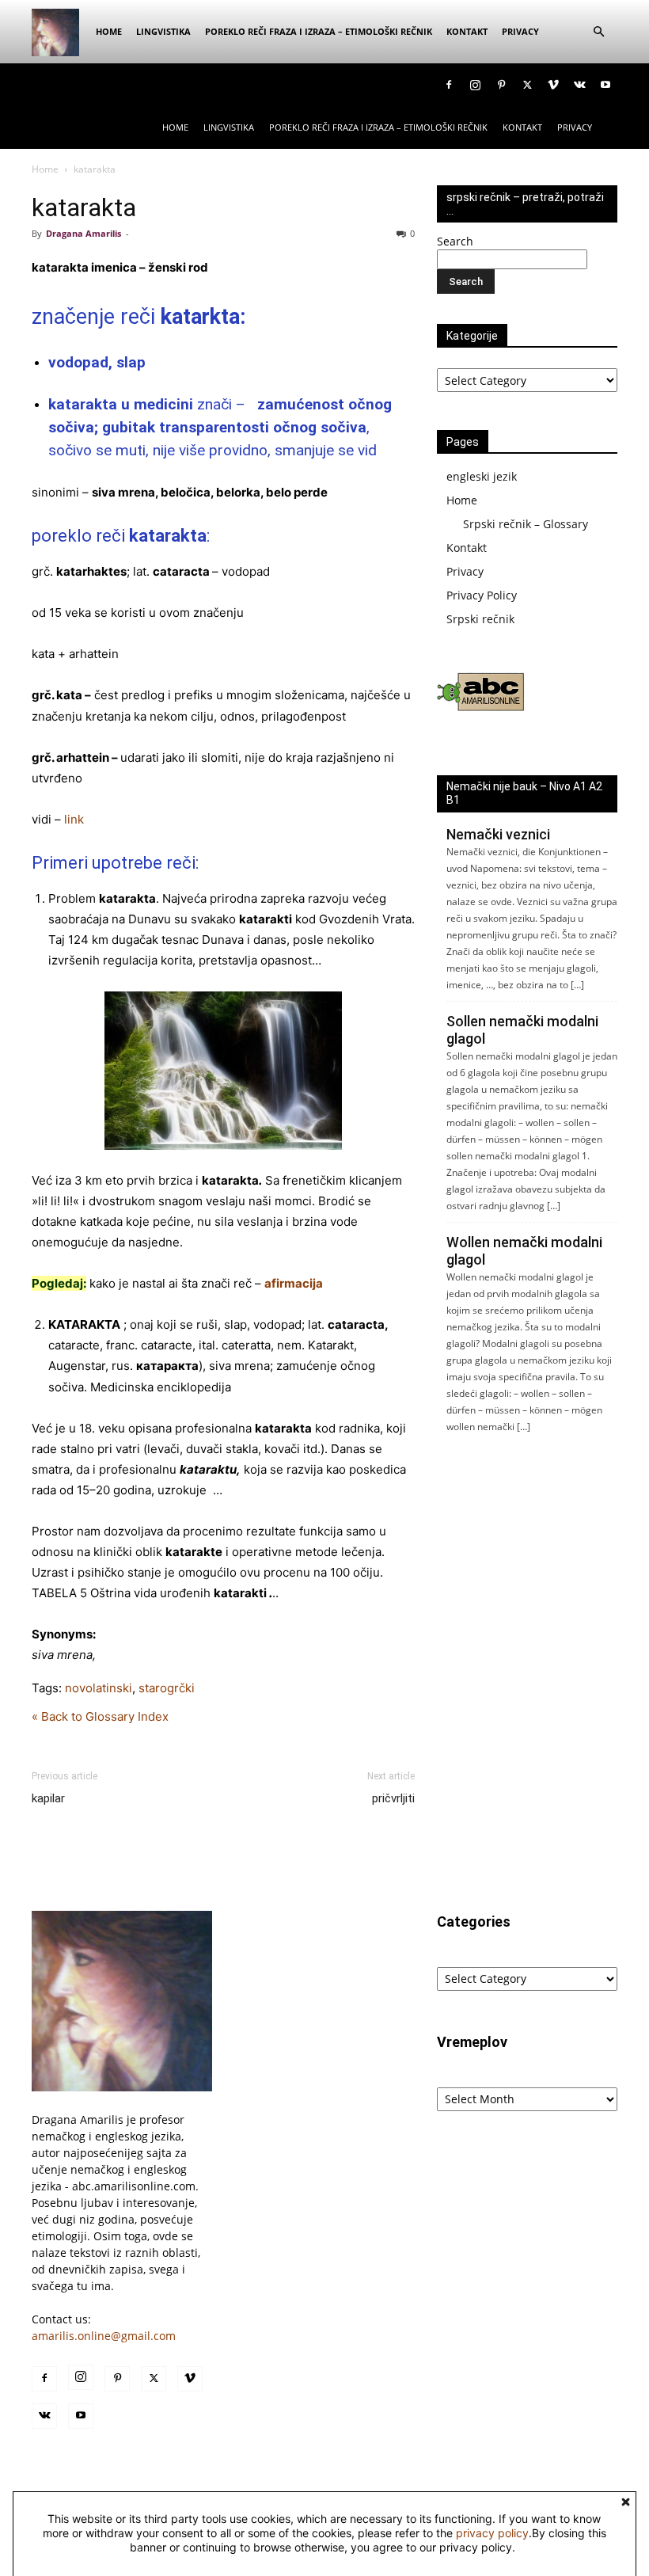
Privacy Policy (482, 595)
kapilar (48, 1798)
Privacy (520, 31)
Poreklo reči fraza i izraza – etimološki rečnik (319, 31)
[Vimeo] (553, 85)
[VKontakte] (579, 85)
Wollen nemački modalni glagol (524, 1251)
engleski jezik (482, 476)
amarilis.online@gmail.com (104, 2336)
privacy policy (492, 2533)
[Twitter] (527, 85)
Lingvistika (163, 31)
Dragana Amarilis (83, 233)
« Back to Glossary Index (100, 1716)
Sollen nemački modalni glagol (522, 1030)
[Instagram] (475, 85)
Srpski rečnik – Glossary (526, 524)
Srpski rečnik (480, 619)
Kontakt (467, 31)
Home (109, 31)
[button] (598, 32)
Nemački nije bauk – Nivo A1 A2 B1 (524, 793)
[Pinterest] (501, 85)
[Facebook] (449, 85)
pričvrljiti (393, 1798)
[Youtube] (605, 85)
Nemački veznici (498, 834)
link (74, 819)
